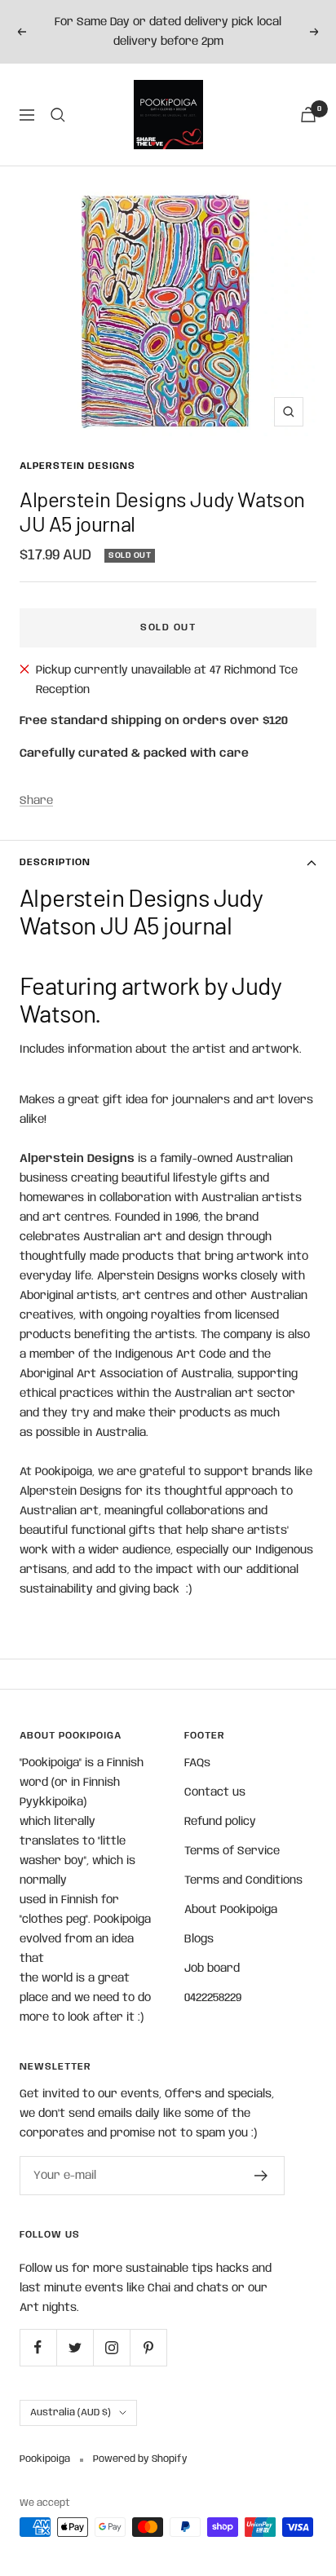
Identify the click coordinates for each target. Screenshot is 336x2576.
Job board (212, 1968)
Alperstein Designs (77, 466)
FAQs (197, 1763)
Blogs (199, 1939)
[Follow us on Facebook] (38, 2347)
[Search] (58, 115)
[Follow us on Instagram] (111, 2347)
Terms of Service (232, 1851)
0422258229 (213, 1998)
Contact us (215, 1792)
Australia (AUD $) (71, 2413)
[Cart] (308, 115)
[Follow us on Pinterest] (148, 2347)
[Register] (261, 2176)
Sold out (168, 627)
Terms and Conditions (243, 1880)
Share (36, 801)
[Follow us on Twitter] (75, 2347)
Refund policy (220, 1822)
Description (55, 862)
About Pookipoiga (231, 1910)
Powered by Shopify (140, 2459)
